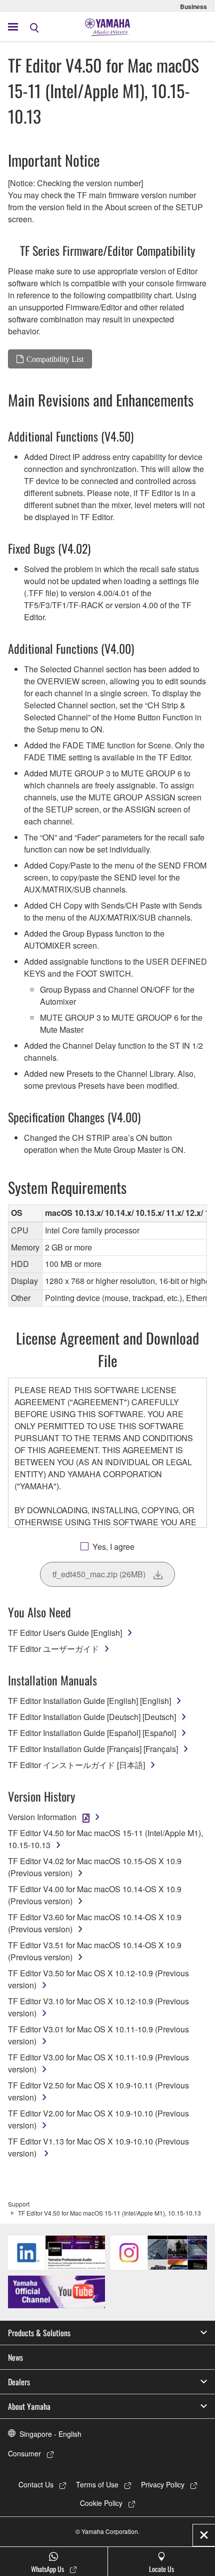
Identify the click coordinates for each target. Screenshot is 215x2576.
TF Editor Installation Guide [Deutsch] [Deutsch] (92, 1717)
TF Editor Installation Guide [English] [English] (89, 1701)
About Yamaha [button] (29, 2406)
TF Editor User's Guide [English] (65, 1633)
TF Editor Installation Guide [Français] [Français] (93, 1749)
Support (19, 2204)
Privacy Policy (163, 2484)
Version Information (42, 1817)
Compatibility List (55, 359)
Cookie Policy (101, 2503)
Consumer (24, 2453)
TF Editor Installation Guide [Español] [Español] (92, 1733)
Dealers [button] (19, 2382)
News (15, 2357)
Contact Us (36, 2484)
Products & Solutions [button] (39, 2333)
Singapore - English (50, 2434)
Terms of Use (97, 2484)
